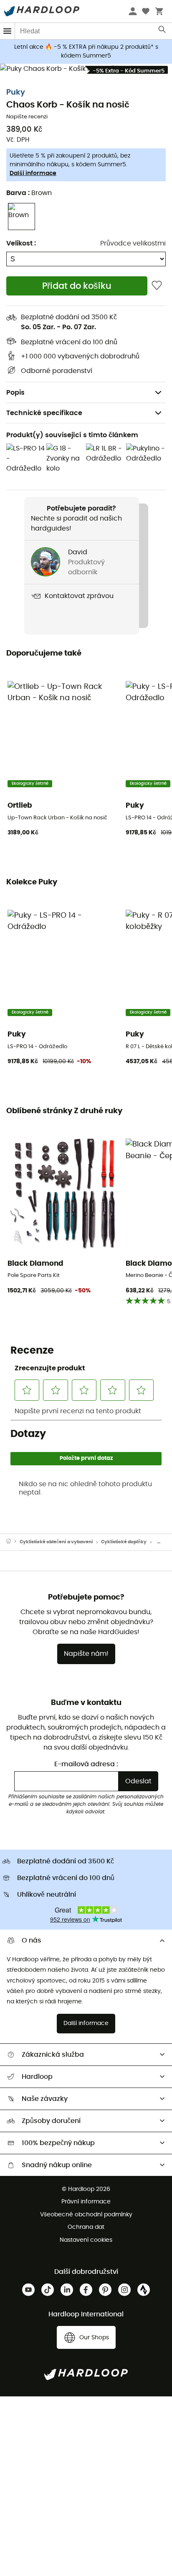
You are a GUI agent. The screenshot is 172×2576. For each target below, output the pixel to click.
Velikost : (21, 243)
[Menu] (8, 31)
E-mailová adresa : (86, 1764)
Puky (16, 93)
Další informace (33, 173)
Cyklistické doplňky (124, 1542)
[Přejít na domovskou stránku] (13, 1542)
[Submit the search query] (163, 31)
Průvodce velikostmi (133, 243)
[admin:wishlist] (157, 286)
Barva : (29, 193)
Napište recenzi (27, 117)
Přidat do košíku (77, 286)
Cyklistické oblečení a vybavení (56, 1542)
